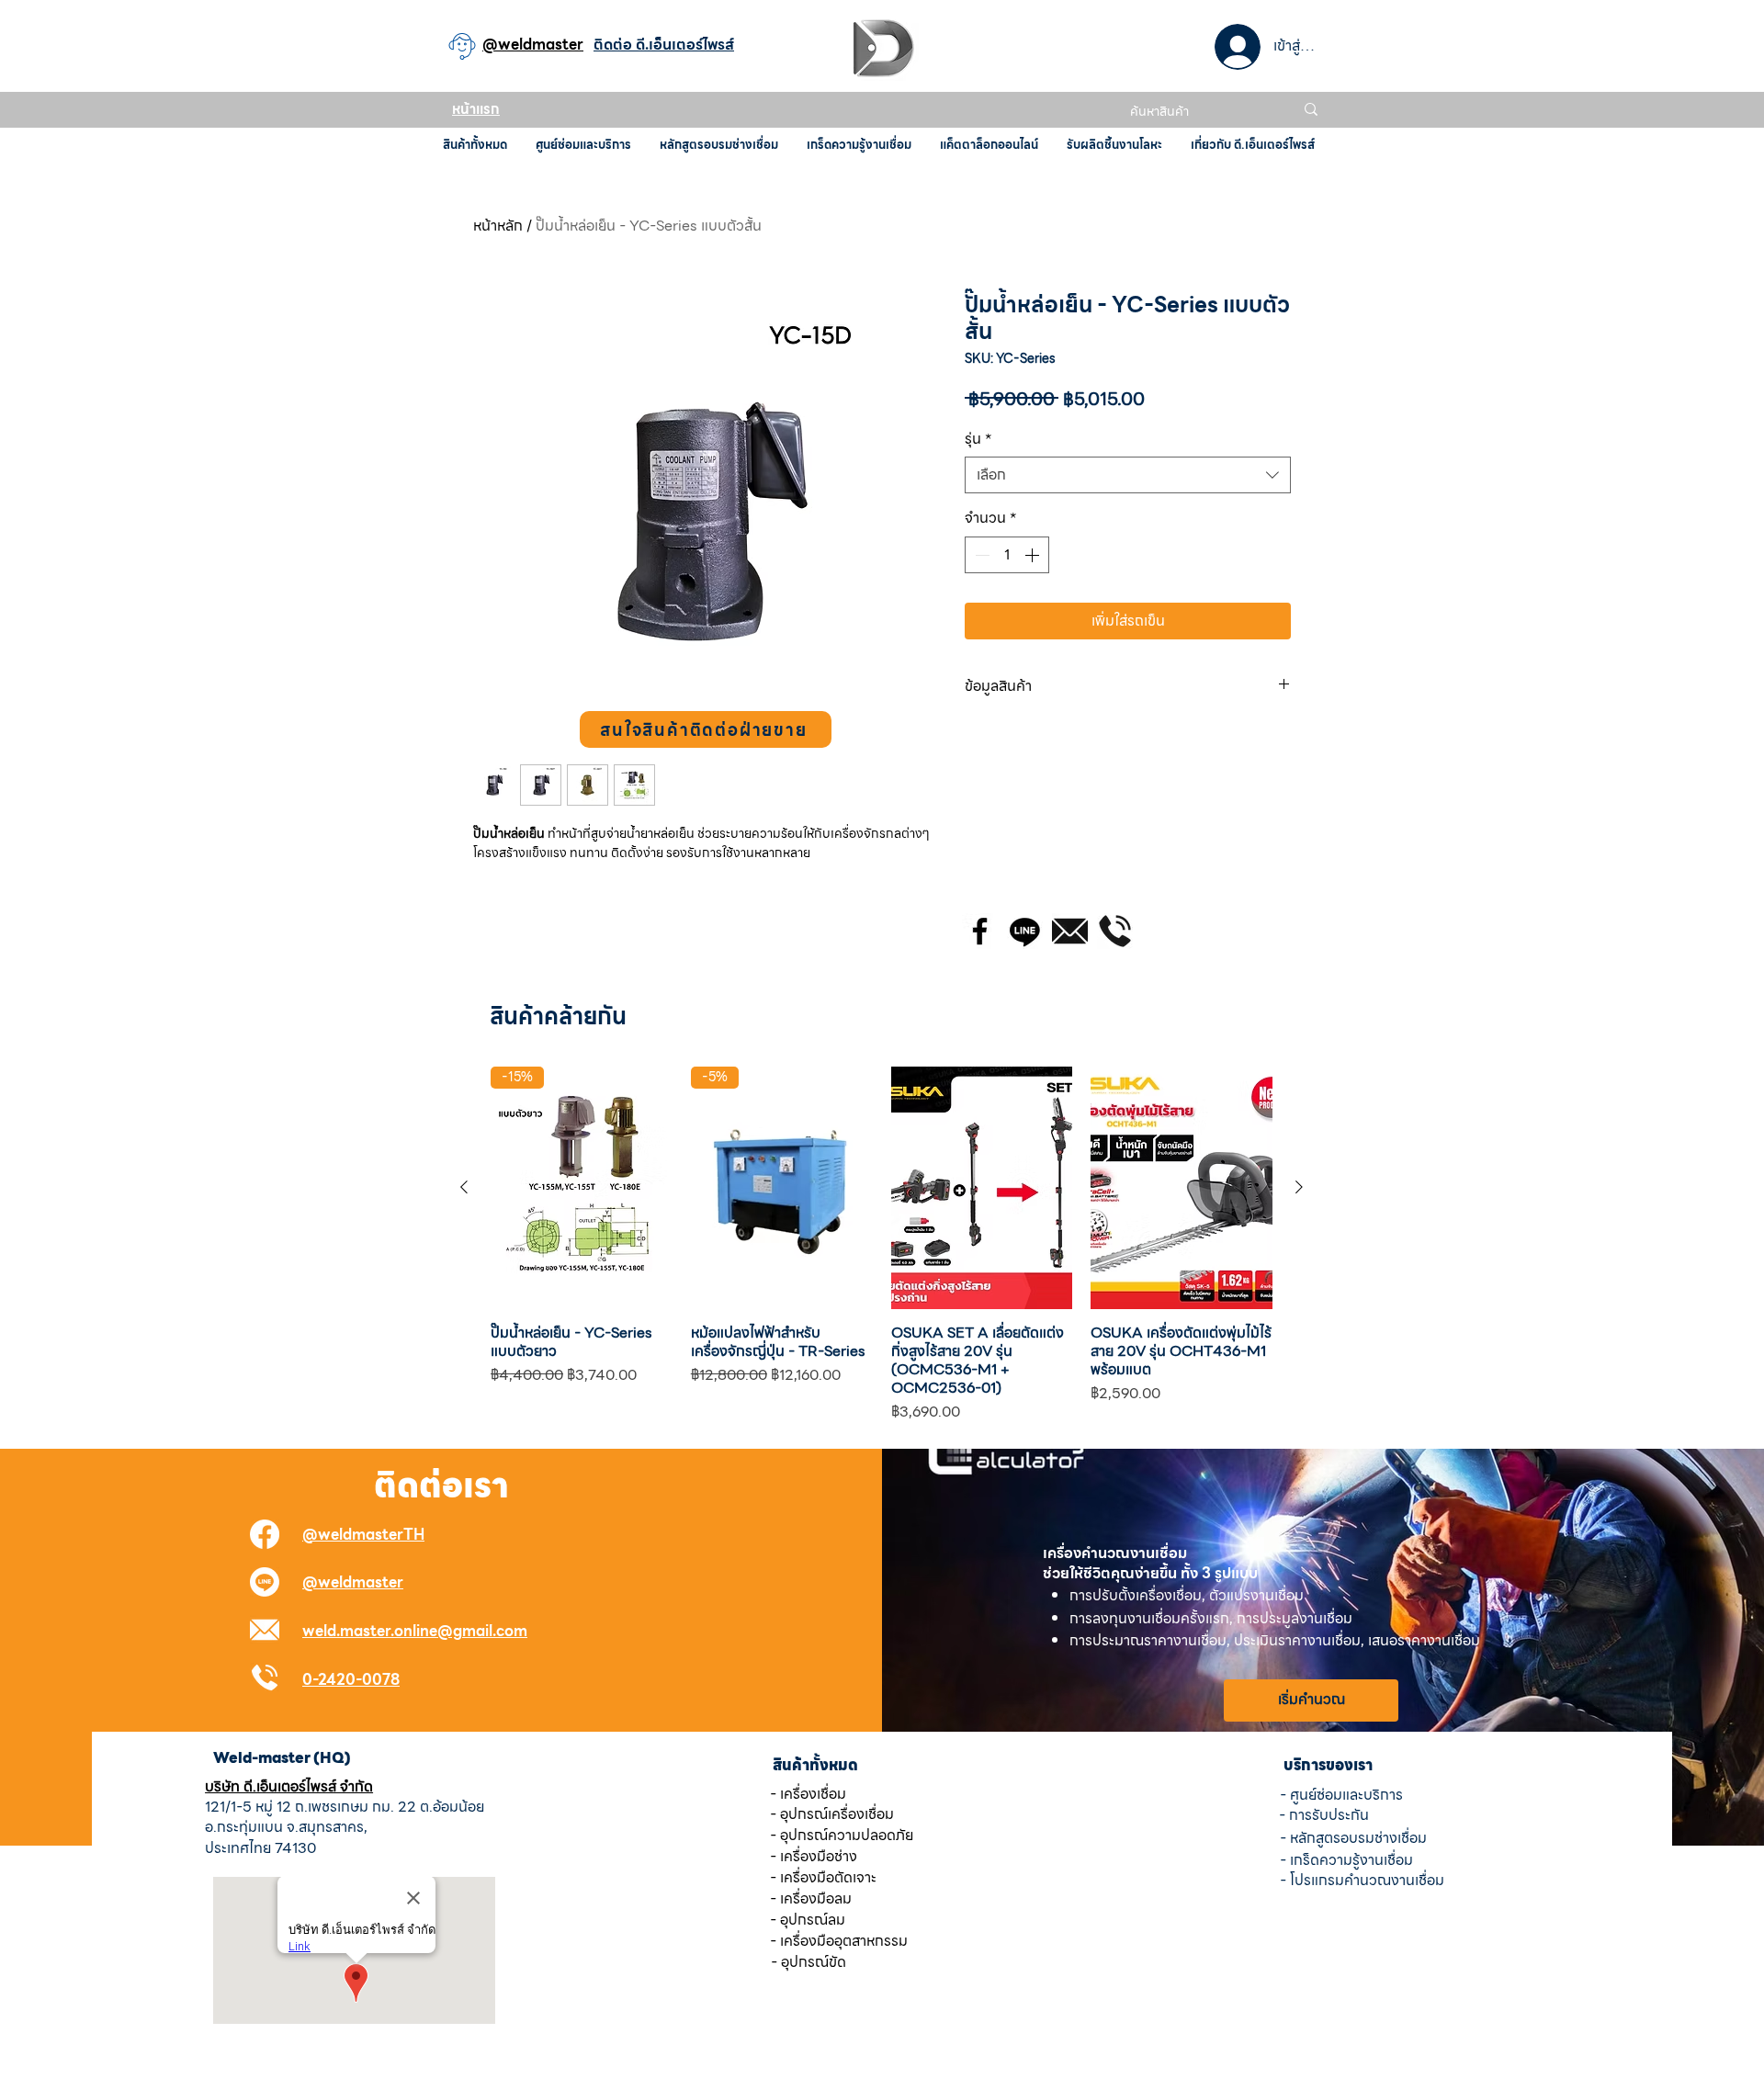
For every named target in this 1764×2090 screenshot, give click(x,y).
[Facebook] (980, 931)
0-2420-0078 (351, 1680)
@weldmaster (353, 1582)
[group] (882, 1245)
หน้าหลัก (498, 226)
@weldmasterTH (363, 1535)
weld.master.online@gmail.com (415, 1631)
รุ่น (978, 439)
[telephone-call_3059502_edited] (1115, 931)
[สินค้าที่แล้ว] (464, 1187)
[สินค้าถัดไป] (1299, 1187)
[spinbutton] (1007, 555)
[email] (1070, 931)
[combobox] (1128, 475)
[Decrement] (980, 555)
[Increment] (1034, 555)
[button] (706, 729)
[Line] (1025, 931)
